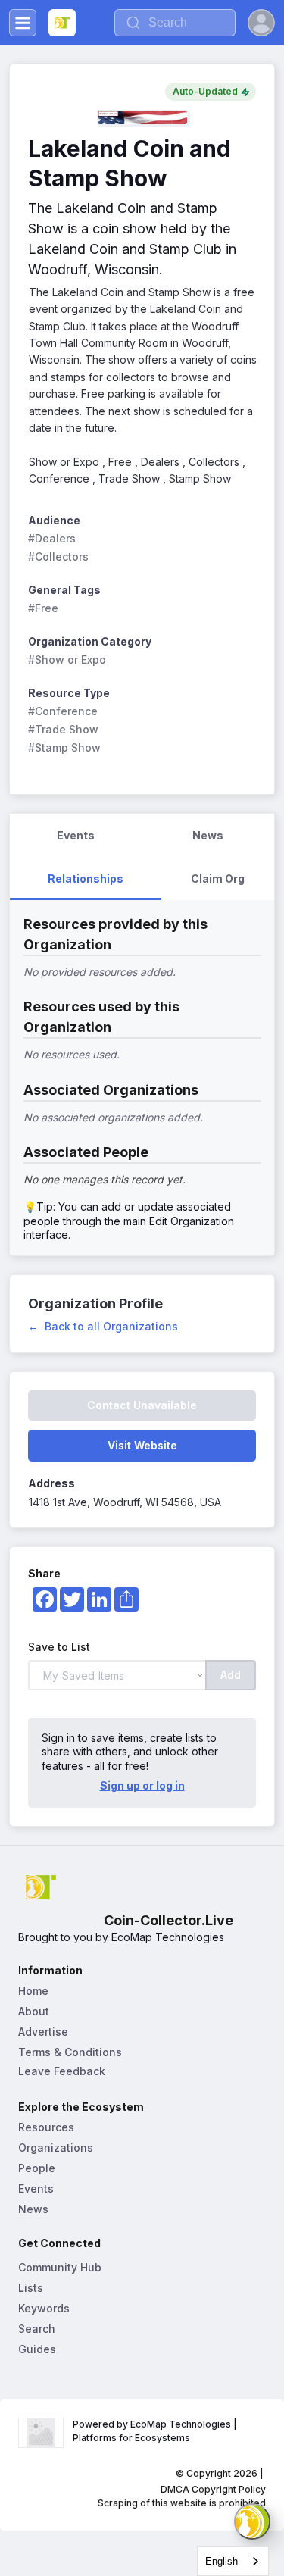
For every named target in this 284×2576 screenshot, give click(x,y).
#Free (43, 608)
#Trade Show (63, 729)
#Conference (63, 711)
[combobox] (233, 2561)
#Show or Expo (67, 660)
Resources (46, 2127)
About (34, 2011)
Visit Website (142, 1445)
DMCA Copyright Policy (213, 2489)
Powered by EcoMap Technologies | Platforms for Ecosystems (156, 2431)
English (222, 2561)
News (33, 2209)
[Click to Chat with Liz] (252, 2521)
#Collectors (58, 556)
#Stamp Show (64, 747)
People (37, 2168)
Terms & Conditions (70, 2052)
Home (33, 1991)
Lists (31, 2288)
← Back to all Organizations (103, 1326)
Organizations (56, 2148)
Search (37, 2329)
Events (36, 2188)
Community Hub (60, 2267)
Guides (37, 2349)
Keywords (44, 2308)
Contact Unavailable (142, 1405)
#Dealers (52, 538)
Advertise (43, 2032)
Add (231, 1675)
